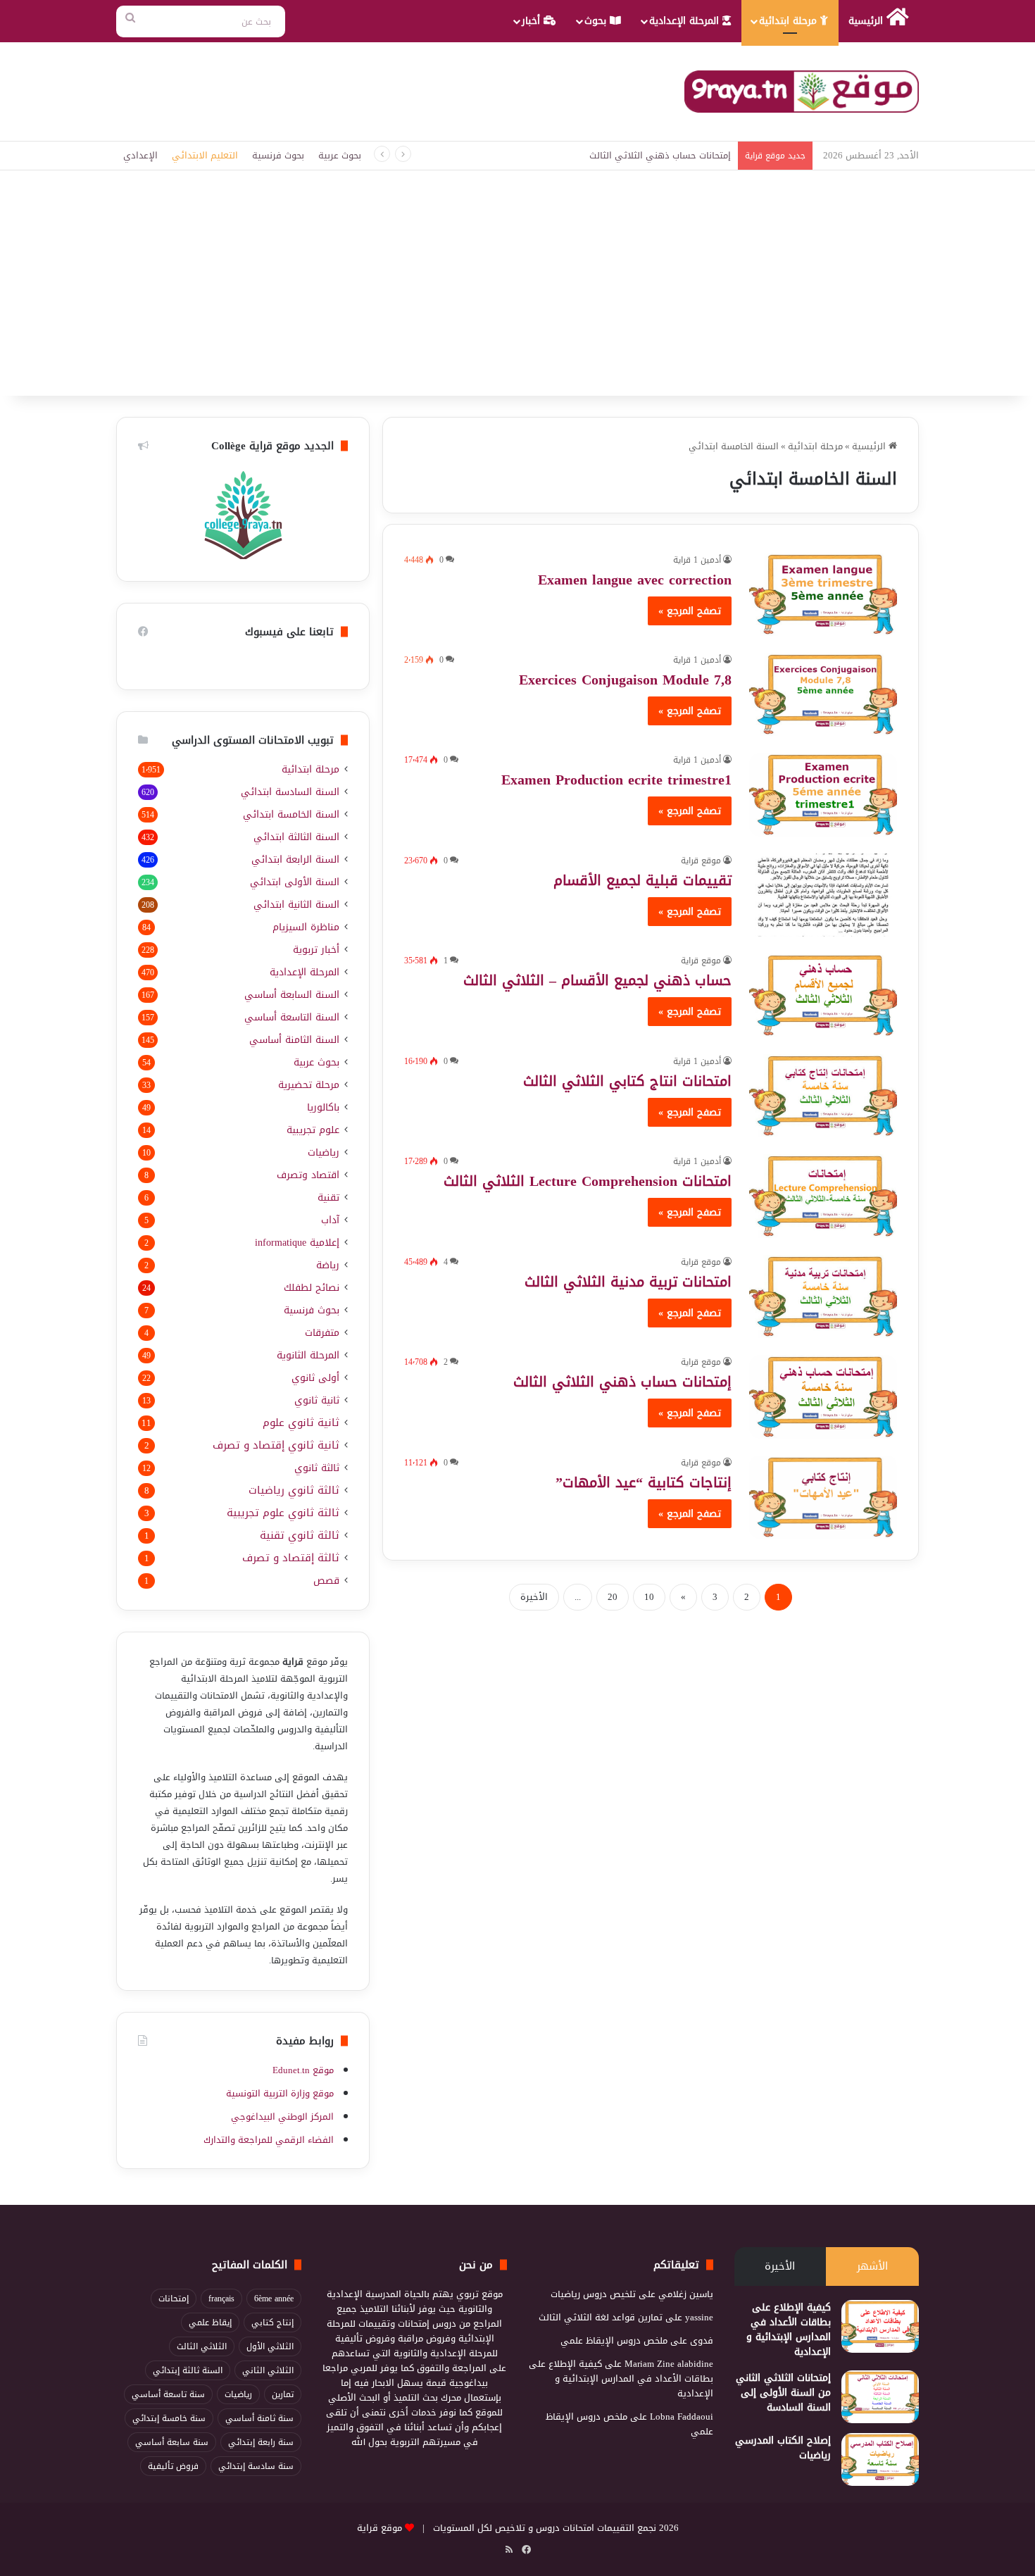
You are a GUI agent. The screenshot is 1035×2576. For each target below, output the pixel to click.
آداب (330, 1220)
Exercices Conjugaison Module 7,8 (625, 680)
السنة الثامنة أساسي (294, 1040)
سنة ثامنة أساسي (259, 2418)
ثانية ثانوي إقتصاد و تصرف (276, 1445)
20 (613, 1597)
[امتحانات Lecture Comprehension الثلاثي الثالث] (823, 1196)
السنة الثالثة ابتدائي (296, 837)
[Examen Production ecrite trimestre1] (823, 794)
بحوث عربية (340, 155)
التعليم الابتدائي (205, 155)
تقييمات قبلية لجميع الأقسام (642, 880)
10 (649, 1597)
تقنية (328, 1198)
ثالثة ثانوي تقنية (300, 1536)
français (221, 2299)
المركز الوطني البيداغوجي (282, 2117)
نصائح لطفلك (312, 1288)
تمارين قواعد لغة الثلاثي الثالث (601, 2317)
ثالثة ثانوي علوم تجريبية (283, 1513)
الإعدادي (140, 155)
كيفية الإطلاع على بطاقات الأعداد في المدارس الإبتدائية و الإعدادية (789, 2330)
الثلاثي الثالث (202, 2346)
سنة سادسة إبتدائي (256, 2466)
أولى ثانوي (315, 1378)
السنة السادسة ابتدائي (290, 792)
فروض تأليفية (173, 2466)
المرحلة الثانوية (308, 1355)
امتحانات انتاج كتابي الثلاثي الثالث (627, 1081)
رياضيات (324, 1152)
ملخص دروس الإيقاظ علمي (614, 2340)
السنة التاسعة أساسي (292, 1017)
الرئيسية (867, 21)
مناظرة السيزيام (306, 927)
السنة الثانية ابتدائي (296, 905)
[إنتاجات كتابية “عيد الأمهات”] (823, 1497)
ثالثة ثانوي (317, 1468)
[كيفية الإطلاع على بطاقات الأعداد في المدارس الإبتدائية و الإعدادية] (880, 2326)
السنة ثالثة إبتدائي (188, 2370)
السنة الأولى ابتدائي (295, 882)
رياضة (328, 1265)
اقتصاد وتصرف (308, 1175)
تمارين (283, 2394)
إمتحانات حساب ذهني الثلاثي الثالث (622, 1382)
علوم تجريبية (313, 1130)
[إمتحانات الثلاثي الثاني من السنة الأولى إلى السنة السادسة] (880, 2397)
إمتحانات (174, 2299)
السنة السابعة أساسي (292, 995)
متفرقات (322, 1333)
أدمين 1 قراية (697, 560)
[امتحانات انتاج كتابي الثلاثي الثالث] (823, 1096)
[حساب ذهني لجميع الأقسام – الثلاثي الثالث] (823, 995)
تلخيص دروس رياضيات (593, 2294)
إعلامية (297, 1243)
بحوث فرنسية (278, 155)
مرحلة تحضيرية (309, 1085)
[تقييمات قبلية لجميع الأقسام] (823, 895)
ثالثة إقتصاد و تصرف (291, 1558)
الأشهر (872, 2266)
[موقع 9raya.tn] (802, 92)
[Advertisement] (517, 290)
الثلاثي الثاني (268, 2370)
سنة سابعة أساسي (172, 2442)
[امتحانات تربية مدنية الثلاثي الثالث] (823, 1296)
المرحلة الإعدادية (686, 21)
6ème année (274, 2299)
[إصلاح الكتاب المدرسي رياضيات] (880, 2459)
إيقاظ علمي (210, 2322)
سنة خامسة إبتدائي (169, 2418)
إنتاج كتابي (272, 2322)
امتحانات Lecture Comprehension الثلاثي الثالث (588, 1181)
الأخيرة (534, 1597)
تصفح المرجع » (690, 611)
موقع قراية (701, 861)
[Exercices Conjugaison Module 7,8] (823, 694)
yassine (699, 2317)
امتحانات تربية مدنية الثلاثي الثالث (628, 1282)
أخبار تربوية (316, 950)
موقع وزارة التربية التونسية (280, 2093)
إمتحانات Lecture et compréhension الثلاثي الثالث (635, 155)
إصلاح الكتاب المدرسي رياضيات (783, 2448)
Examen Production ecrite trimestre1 (616, 780)
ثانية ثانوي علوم (301, 1423)
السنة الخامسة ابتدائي (291, 814)
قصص (326, 1581)
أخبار (533, 21)
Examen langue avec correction (635, 580)
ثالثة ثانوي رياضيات (294, 1490)
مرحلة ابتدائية (790, 21)
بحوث (597, 21)
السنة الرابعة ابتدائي (295, 859)
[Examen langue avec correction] (823, 594)
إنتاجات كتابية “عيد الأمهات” (644, 1482)
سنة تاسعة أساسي (168, 2394)
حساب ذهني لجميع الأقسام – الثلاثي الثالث (597, 980)
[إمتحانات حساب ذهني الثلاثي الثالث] (823, 1396)
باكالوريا (323, 1107)
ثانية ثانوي (317, 1400)
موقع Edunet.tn (303, 2070)
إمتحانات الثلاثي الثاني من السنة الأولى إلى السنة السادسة (783, 2393)
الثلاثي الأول (270, 2346)
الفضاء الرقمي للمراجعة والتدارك (269, 2140)
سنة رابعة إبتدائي (261, 2442)
